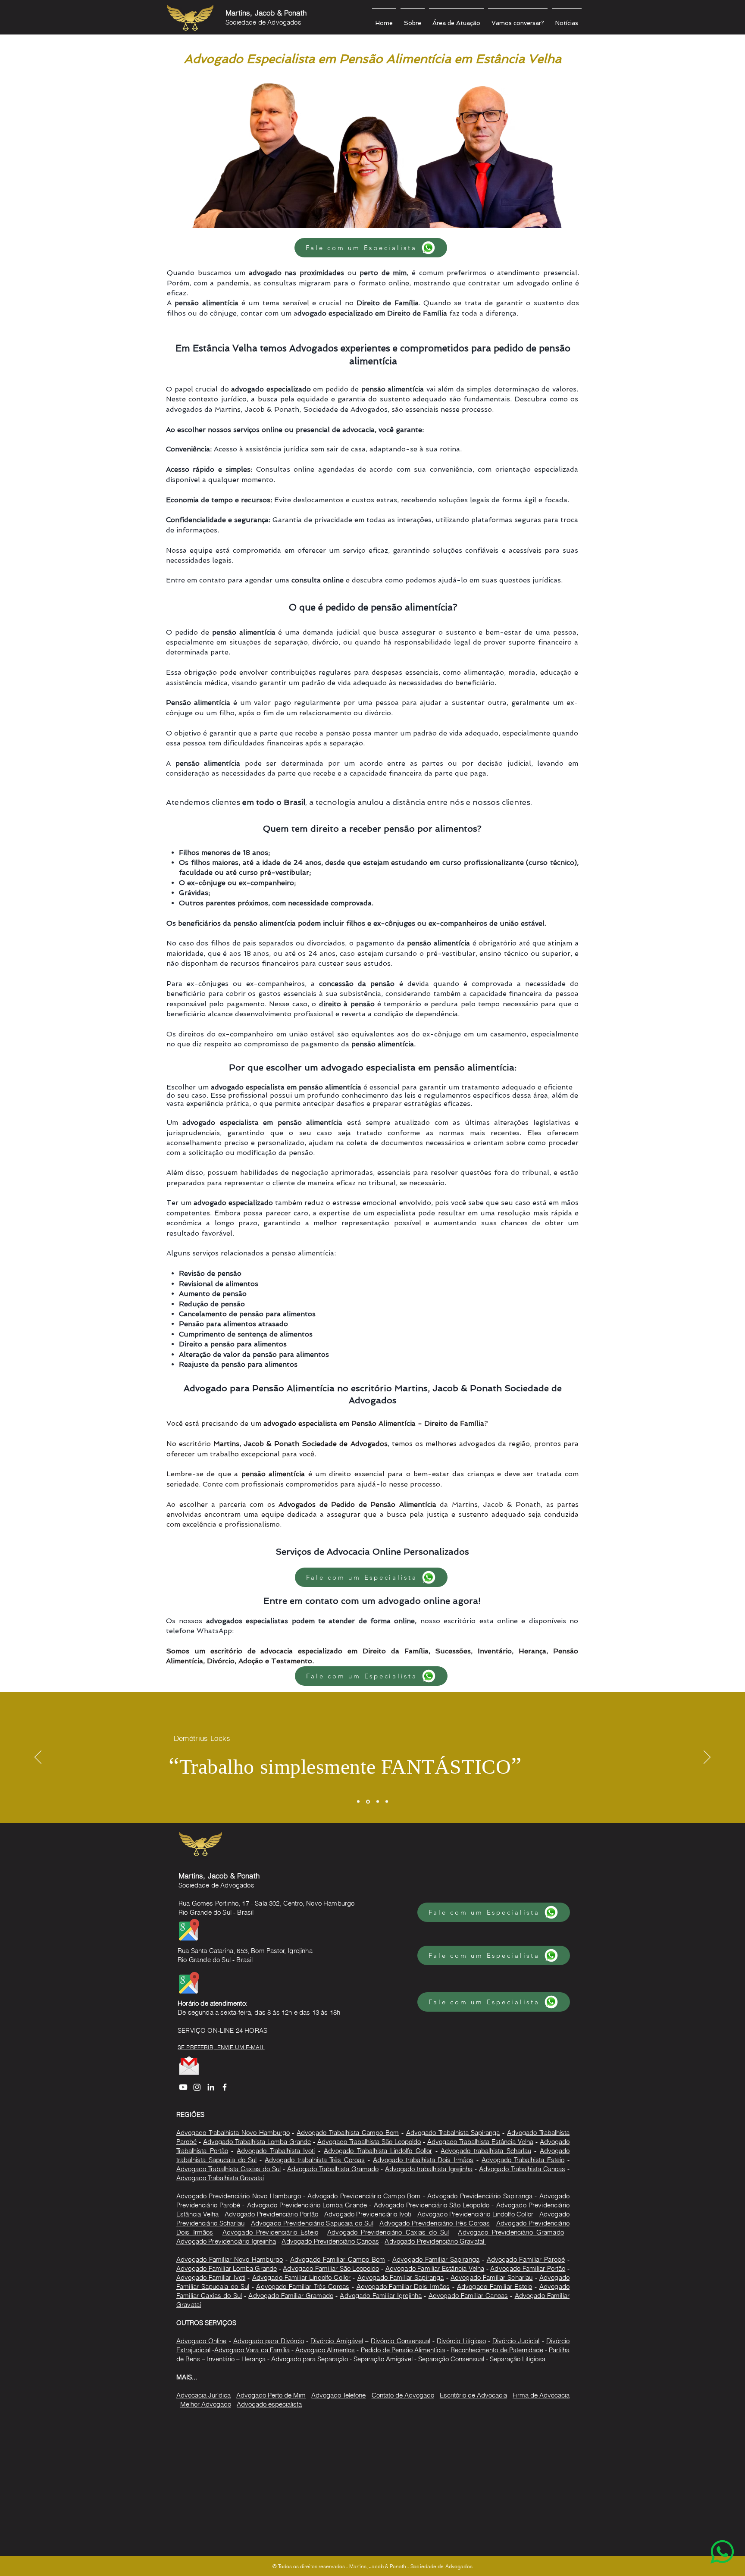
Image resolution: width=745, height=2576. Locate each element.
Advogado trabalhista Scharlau (486, 2151)
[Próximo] (707, 1758)
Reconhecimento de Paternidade (497, 2350)
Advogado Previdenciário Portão (271, 2214)
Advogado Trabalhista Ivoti (276, 2151)
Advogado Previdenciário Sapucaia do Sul (312, 2223)
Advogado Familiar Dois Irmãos (403, 2286)
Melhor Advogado (206, 2404)
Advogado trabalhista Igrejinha (429, 2169)
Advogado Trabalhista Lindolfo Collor (378, 2151)
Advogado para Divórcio (269, 2341)
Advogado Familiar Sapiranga (436, 2259)
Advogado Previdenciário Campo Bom (364, 2196)
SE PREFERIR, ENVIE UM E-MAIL (221, 2047)
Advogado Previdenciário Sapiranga (480, 2196)
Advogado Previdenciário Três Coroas (435, 2223)
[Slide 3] (378, 1802)
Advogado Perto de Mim (271, 2395)
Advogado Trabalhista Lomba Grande (257, 2142)
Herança (254, 2359)
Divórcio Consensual (400, 2341)
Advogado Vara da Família (252, 2350)
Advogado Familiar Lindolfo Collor (302, 2277)
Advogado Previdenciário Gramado (511, 2232)
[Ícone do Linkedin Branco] (211, 2087)
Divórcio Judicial (516, 2341)
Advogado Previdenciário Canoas (330, 2241)
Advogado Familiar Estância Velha (435, 2268)
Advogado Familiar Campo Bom (338, 2259)
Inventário (221, 2359)
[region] (705, 2536)
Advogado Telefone (338, 2395)
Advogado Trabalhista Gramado (333, 2169)
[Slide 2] (368, 1801)
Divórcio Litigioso (461, 2341)
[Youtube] (183, 2087)
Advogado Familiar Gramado (291, 2296)
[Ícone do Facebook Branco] (225, 2087)
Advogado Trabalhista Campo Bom (348, 2133)
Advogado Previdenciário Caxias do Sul (388, 2232)
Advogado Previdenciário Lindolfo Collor (475, 2214)
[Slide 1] (358, 1802)
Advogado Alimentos (325, 2350)
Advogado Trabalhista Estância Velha (480, 2142)
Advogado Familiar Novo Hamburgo (230, 2259)
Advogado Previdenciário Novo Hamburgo (239, 2196)
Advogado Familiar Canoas (468, 2296)
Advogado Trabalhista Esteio (523, 2160)
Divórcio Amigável (337, 2341)
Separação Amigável (383, 2359)
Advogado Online (201, 2341)
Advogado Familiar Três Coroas (303, 2286)
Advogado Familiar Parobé (526, 2259)
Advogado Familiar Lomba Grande (227, 2268)
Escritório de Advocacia (473, 2395)
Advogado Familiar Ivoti (211, 2277)
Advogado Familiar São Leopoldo (331, 2268)
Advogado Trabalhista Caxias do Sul (229, 2169)
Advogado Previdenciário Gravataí (435, 2241)
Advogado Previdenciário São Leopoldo (432, 2205)
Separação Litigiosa (518, 2359)
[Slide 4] (387, 1802)
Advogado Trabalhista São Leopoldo (369, 2142)
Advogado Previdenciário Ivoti (368, 2214)
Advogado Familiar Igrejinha (381, 2296)
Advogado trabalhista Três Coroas (315, 2160)
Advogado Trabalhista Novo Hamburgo (233, 2133)
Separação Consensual (451, 2359)
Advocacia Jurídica (203, 2395)
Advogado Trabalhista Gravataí (220, 2178)
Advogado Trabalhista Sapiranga (453, 2133)
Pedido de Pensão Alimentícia (403, 2350)
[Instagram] (197, 2087)
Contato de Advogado (403, 2395)
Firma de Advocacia (541, 2395)
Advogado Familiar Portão (528, 2268)
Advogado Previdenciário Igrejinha (226, 2241)
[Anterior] (38, 1758)
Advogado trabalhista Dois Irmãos (423, 2160)
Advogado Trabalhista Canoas (522, 2169)
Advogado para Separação (310, 2359)
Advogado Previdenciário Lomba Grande (307, 2205)
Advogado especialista (269, 2404)
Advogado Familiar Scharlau (492, 2277)
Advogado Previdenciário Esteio (270, 2232)
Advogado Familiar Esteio (495, 2286)
